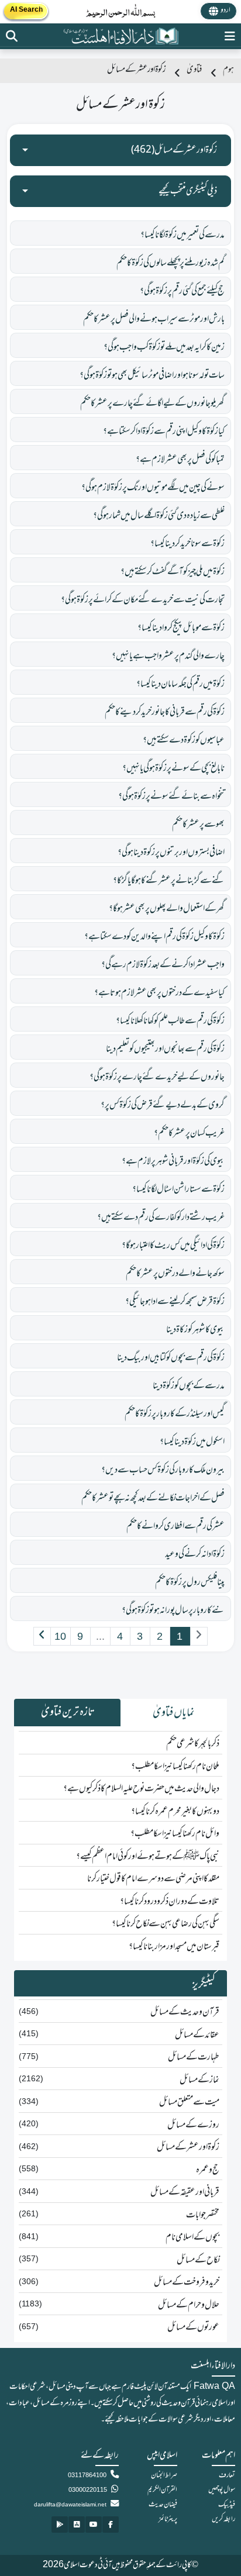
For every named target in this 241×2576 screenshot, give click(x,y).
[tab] (174, 1713)
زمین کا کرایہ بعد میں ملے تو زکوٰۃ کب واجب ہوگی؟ (164, 347)
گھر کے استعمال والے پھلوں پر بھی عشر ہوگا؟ (167, 909)
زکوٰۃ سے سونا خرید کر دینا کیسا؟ (187, 544)
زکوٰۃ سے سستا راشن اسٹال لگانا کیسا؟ (178, 1189)
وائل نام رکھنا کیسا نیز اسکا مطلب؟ (175, 1834)
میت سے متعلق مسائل (189, 2102)
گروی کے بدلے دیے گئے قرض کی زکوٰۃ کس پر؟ (163, 1105)
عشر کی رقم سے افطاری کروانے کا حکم (175, 1526)
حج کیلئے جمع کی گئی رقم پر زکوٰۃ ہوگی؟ (182, 291)
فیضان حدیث (163, 2505)
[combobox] (120, 150)
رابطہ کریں (223, 2519)
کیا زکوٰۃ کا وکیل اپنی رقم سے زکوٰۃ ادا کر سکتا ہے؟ (164, 432)
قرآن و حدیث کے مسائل (185, 2012)
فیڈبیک (227, 2505)
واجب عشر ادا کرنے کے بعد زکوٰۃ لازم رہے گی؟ (163, 965)
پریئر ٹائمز (168, 2519)
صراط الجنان (164, 2475)
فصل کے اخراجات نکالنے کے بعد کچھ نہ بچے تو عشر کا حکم (153, 1498)
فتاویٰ (194, 70)
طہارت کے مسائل (194, 2057)
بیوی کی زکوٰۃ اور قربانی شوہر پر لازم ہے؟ (173, 1161)
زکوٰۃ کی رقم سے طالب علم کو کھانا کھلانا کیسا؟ (170, 1021)
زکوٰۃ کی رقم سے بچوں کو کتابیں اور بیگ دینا (171, 1358)
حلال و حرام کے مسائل (189, 2305)
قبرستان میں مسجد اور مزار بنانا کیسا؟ (174, 1947)
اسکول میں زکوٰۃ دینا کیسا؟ (192, 1442)
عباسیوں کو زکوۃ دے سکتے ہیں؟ (184, 740)
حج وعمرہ (208, 2170)
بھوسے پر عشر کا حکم (198, 825)
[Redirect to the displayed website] (12, 36)
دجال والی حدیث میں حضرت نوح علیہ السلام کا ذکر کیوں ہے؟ (141, 1789)
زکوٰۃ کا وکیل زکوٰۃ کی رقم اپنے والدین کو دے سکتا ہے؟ (154, 937)
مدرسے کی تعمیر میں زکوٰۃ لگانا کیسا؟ (183, 235)
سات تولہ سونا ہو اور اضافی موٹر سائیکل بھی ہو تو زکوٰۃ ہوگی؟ (152, 375)
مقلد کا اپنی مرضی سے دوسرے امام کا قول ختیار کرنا (153, 1879)
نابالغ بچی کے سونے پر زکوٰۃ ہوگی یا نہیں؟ (173, 768)
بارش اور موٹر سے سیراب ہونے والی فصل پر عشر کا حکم (154, 319)
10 (60, 1636)
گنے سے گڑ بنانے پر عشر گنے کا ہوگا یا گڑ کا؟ (169, 881)
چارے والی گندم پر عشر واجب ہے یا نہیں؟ (168, 656)
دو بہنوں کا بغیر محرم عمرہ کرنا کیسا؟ (175, 1812)
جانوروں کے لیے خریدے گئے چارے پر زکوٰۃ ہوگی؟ (157, 1077)
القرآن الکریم (162, 2490)
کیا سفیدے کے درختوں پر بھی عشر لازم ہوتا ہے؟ (159, 993)
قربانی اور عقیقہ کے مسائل (185, 2192)
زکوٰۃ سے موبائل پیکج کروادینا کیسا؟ (181, 628)
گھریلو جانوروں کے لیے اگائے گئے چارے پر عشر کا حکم (152, 404)
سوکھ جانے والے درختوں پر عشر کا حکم (175, 1274)
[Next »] (42, 1636)
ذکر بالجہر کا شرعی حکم (193, 1744)
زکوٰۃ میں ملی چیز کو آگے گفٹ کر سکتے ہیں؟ (173, 572)
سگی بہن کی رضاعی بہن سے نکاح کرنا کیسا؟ (166, 1924)
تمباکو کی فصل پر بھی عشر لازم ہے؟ (180, 460)
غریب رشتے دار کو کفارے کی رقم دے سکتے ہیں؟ (161, 1218)
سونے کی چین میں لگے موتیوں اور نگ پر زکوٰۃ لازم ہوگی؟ (153, 488)
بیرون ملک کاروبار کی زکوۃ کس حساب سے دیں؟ (163, 1470)
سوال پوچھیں (222, 2490)
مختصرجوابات (203, 2215)
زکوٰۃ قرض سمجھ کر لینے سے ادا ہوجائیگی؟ (175, 1302)
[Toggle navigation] (230, 36)
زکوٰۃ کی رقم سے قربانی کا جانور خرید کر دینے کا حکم (165, 712)
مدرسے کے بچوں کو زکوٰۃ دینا (189, 1386)
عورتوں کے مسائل (193, 2327)
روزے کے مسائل (193, 2125)
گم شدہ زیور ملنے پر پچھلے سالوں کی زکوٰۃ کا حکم (171, 263)
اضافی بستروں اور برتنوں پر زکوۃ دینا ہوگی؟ (171, 853)
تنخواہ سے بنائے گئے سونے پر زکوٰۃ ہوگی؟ (171, 796)
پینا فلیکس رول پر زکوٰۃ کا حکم (190, 1582)
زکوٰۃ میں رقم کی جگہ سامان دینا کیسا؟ (180, 684)
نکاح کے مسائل (198, 2260)
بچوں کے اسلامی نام (192, 2237)
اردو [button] (225, 11)
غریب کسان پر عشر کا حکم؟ (189, 1133)
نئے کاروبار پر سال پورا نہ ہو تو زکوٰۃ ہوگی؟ (173, 1611)
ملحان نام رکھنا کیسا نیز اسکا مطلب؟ (175, 1767)
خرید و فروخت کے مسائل (187, 2282)
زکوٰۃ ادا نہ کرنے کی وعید (195, 1554)
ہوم (228, 70)
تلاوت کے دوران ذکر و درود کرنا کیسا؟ (170, 1902)
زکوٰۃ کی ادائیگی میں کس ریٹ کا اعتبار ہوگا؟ (173, 1246)
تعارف (227, 2475)
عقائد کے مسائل (197, 2035)
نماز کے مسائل (199, 2080)
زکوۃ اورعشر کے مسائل (188, 2147)
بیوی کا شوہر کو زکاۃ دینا (195, 1330)
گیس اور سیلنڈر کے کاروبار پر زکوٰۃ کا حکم (175, 1414)
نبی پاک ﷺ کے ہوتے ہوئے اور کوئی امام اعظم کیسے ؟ (148, 1857)
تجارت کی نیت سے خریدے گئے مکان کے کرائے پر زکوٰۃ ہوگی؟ (143, 600)
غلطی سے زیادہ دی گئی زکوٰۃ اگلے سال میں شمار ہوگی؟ (159, 516)
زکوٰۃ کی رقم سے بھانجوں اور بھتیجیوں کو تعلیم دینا (165, 1049)
